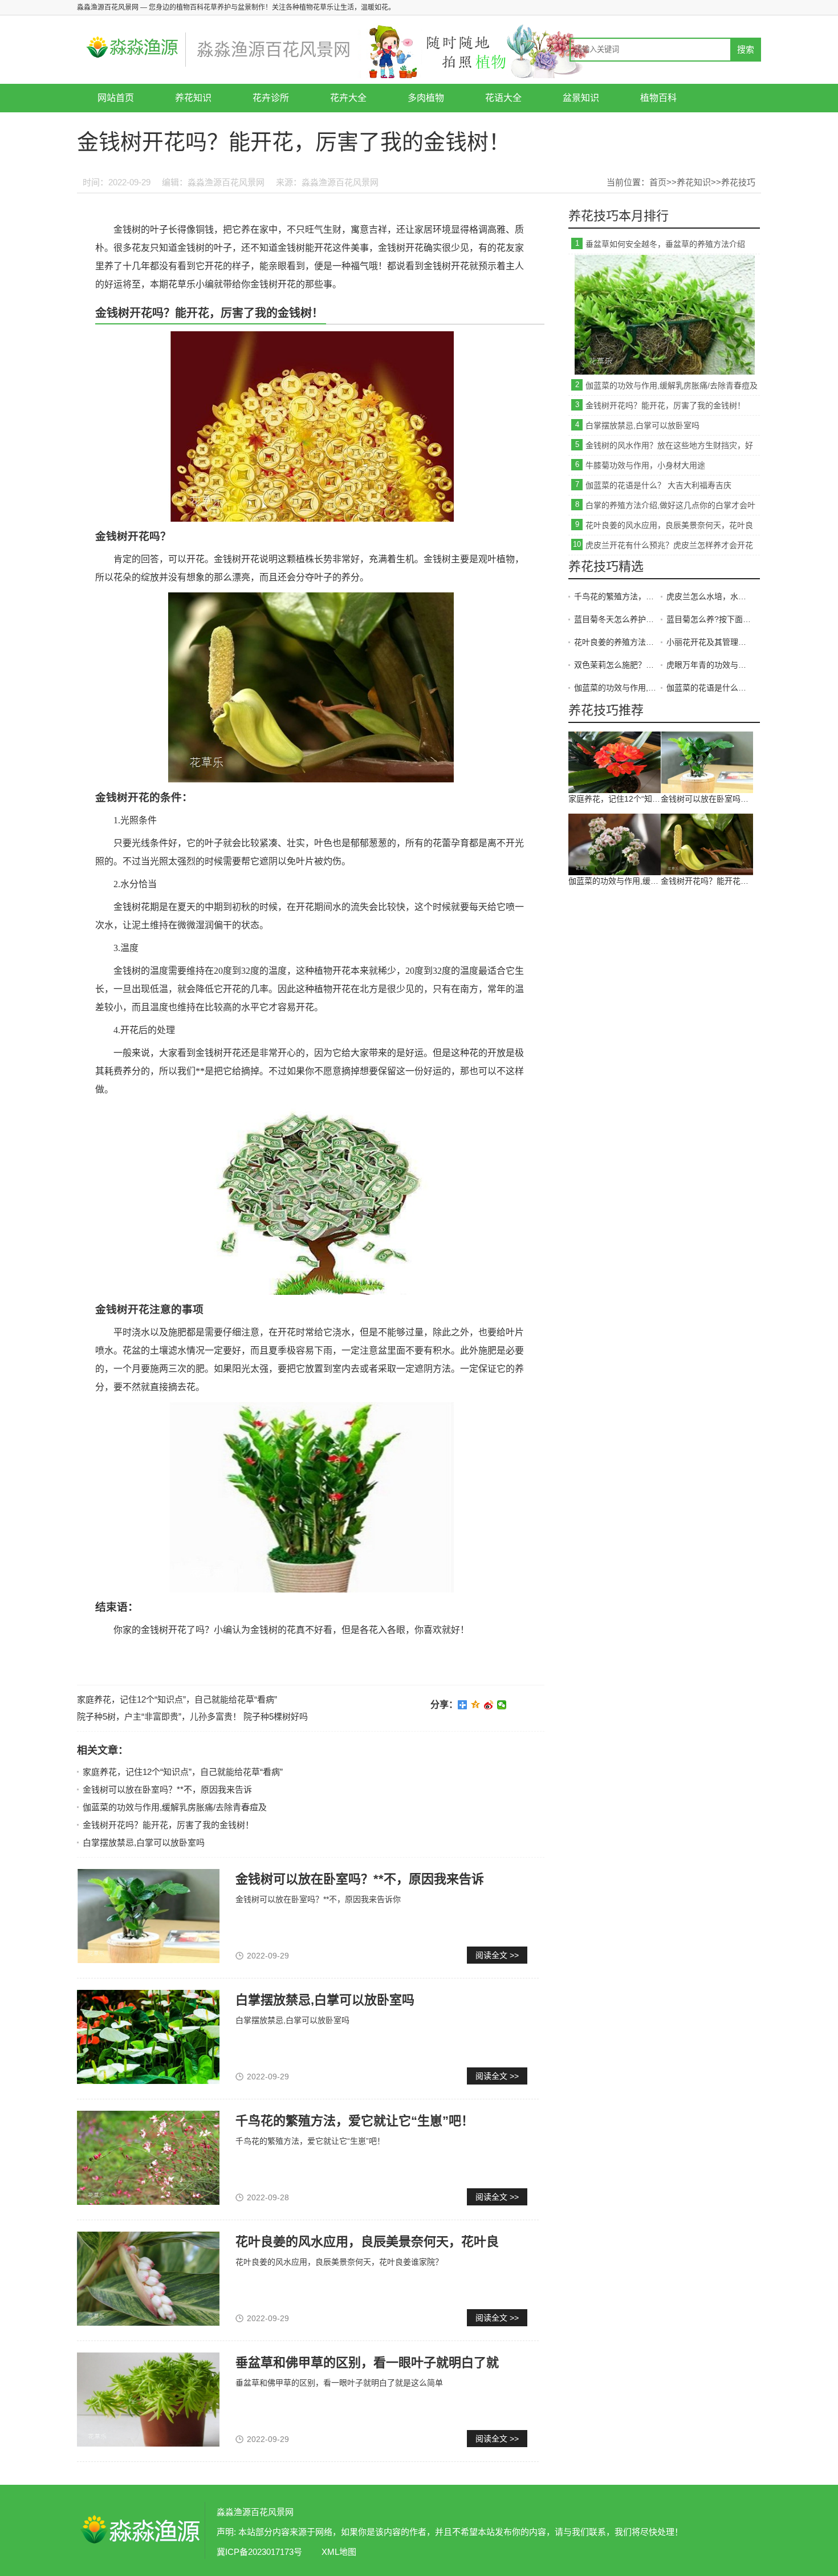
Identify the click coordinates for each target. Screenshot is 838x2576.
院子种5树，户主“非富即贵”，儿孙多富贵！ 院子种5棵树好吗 (192, 1716)
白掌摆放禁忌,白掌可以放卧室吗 (144, 1842)
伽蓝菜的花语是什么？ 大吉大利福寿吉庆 (658, 485)
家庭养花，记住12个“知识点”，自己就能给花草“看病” (177, 1699)
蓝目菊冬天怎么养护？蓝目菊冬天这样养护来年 (617, 619)
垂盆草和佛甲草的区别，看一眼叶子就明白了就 (367, 2362)
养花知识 (193, 98)
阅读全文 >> (497, 1955)
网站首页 (116, 98)
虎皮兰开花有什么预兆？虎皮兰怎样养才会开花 (669, 545)
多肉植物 (426, 98)
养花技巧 (738, 182)
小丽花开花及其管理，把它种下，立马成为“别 (710, 642)
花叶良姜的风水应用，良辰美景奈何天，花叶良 (367, 2242)
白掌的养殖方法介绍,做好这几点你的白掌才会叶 (670, 505)
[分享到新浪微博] (489, 1705)
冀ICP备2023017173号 (259, 2552)
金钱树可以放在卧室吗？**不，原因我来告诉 (167, 1789)
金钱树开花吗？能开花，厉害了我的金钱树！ (168, 1825)
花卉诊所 (271, 98)
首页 (658, 182)
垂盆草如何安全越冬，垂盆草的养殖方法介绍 (665, 244)
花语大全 (503, 98)
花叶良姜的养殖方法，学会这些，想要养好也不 (617, 642)
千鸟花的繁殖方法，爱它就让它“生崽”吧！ (355, 2121)
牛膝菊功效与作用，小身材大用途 (645, 465)
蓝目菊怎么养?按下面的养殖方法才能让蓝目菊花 (710, 619)
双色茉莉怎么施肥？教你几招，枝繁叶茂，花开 (617, 665)
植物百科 (658, 98)
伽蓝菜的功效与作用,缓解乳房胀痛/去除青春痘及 (175, 1807)
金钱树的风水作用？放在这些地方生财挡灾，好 (669, 445)
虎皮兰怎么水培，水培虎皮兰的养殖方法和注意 (710, 596)
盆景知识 (581, 98)
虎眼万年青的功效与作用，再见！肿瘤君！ (710, 665)
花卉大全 (348, 98)
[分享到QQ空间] (476, 1705)
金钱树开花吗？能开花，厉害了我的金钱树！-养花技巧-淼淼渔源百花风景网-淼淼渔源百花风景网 (140, 2530)
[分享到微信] (502, 1705)
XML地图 (339, 2552)
